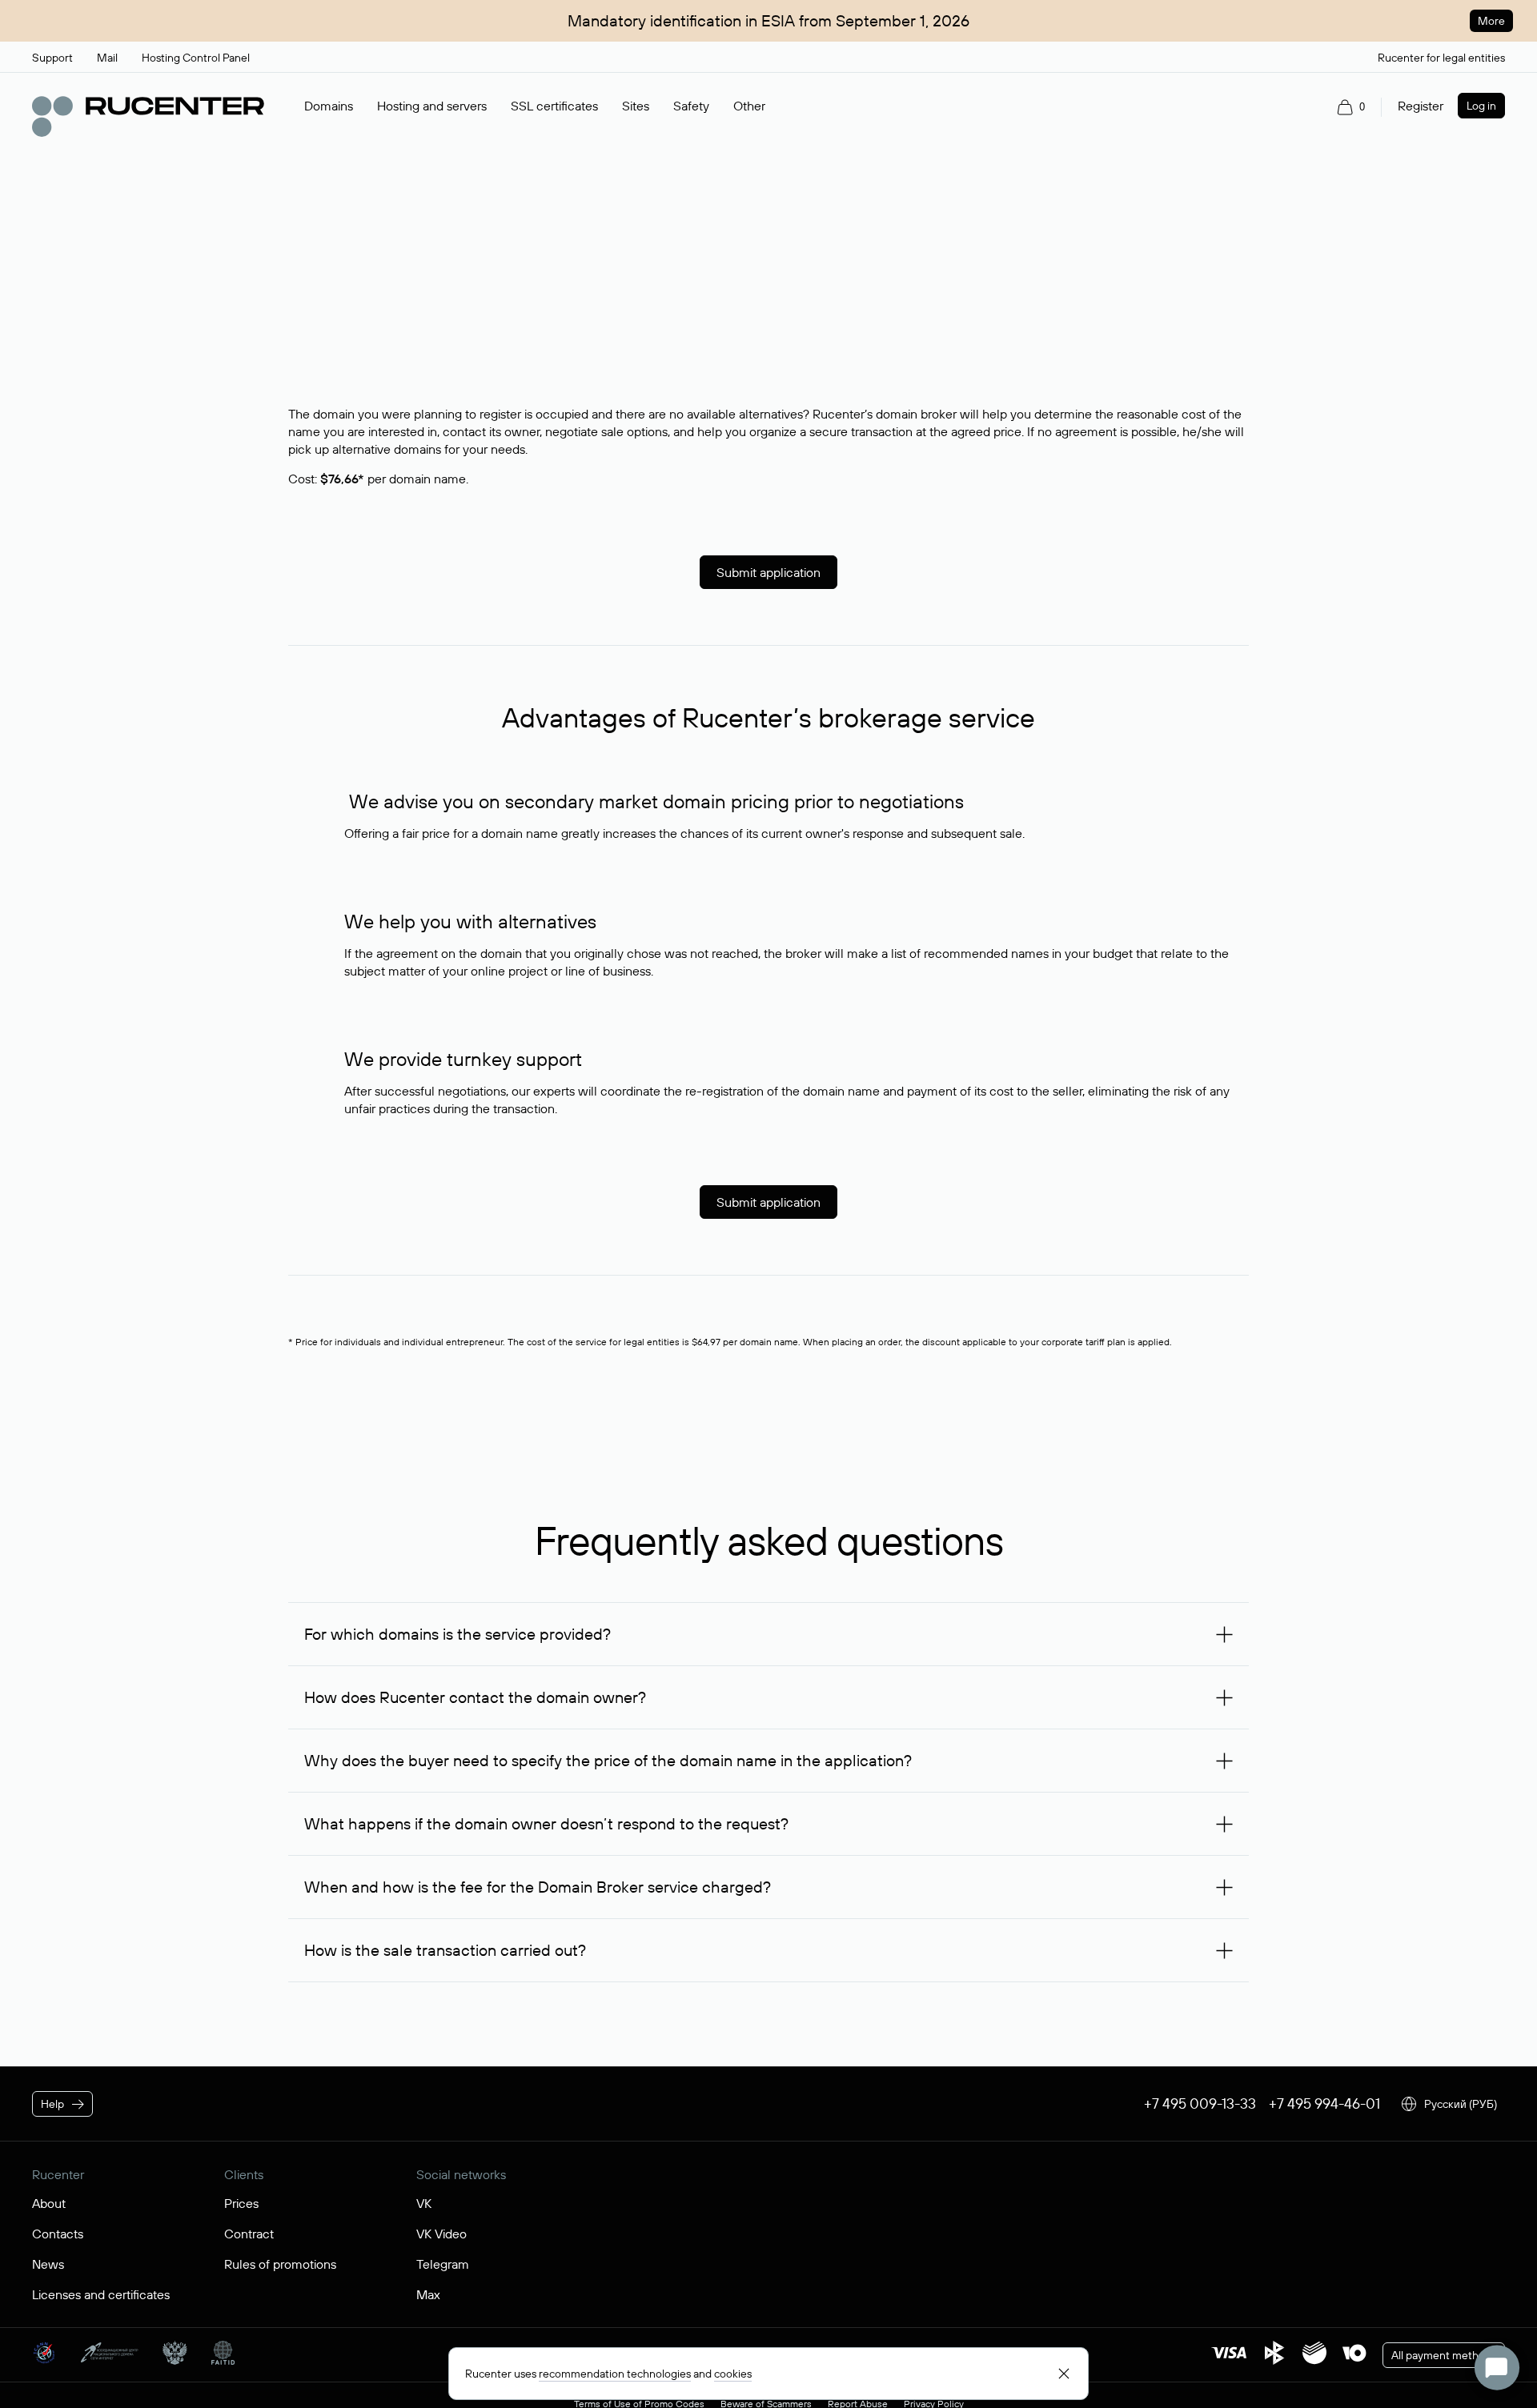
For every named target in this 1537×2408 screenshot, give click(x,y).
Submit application (768, 572)
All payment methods (1444, 2355)
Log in (1481, 106)
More (1491, 21)
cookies (733, 2374)
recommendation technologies (615, 2374)
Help (52, 2104)
